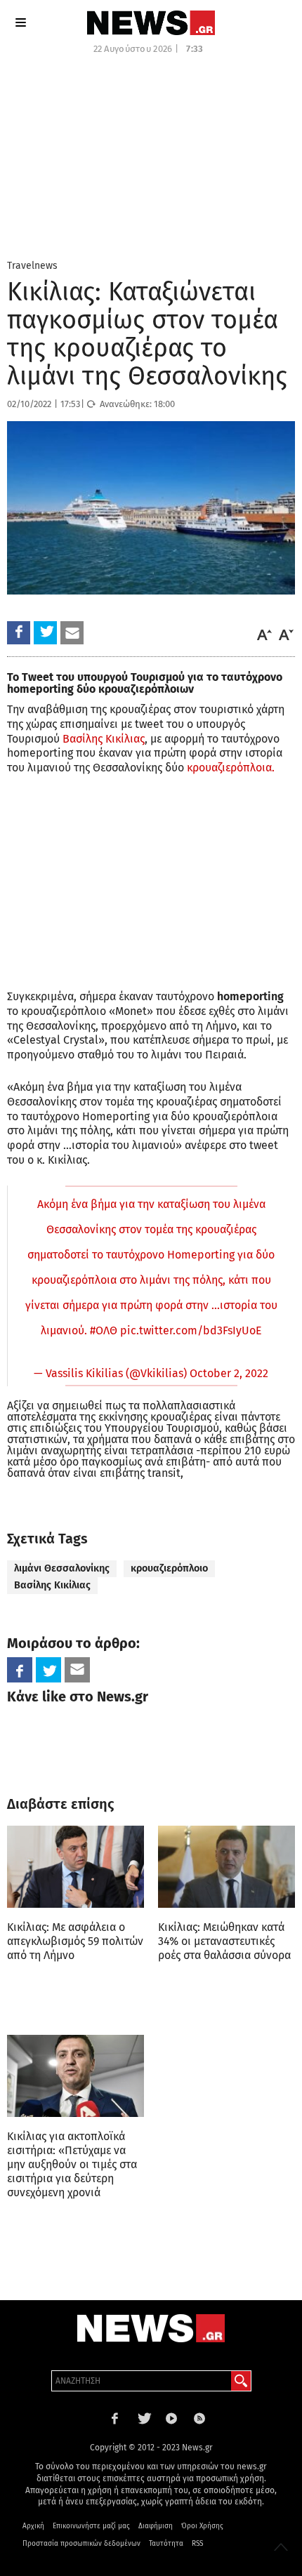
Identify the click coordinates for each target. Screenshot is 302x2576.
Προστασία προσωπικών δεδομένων (81, 2544)
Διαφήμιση (156, 2526)
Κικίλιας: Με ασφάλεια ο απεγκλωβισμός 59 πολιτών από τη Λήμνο (75, 1941)
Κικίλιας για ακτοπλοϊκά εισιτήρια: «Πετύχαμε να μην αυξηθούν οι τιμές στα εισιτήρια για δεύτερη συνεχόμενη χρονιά (72, 2164)
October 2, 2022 (229, 1373)
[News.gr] (151, 23)
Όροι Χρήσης (202, 2526)
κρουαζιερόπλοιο (169, 1568)
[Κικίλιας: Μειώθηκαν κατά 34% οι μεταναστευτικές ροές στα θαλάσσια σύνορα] (226, 1867)
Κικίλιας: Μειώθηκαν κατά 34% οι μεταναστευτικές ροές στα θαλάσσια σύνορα (224, 1941)
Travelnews (32, 266)
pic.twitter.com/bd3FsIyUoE (191, 1330)
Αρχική (33, 2526)
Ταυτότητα (166, 2544)
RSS (197, 2544)
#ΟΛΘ (104, 1330)
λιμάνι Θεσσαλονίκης (62, 1568)
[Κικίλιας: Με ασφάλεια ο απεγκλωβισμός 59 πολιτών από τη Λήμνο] (75, 1867)
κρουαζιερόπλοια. (231, 768)
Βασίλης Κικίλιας (104, 739)
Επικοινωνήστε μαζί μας (91, 2526)
